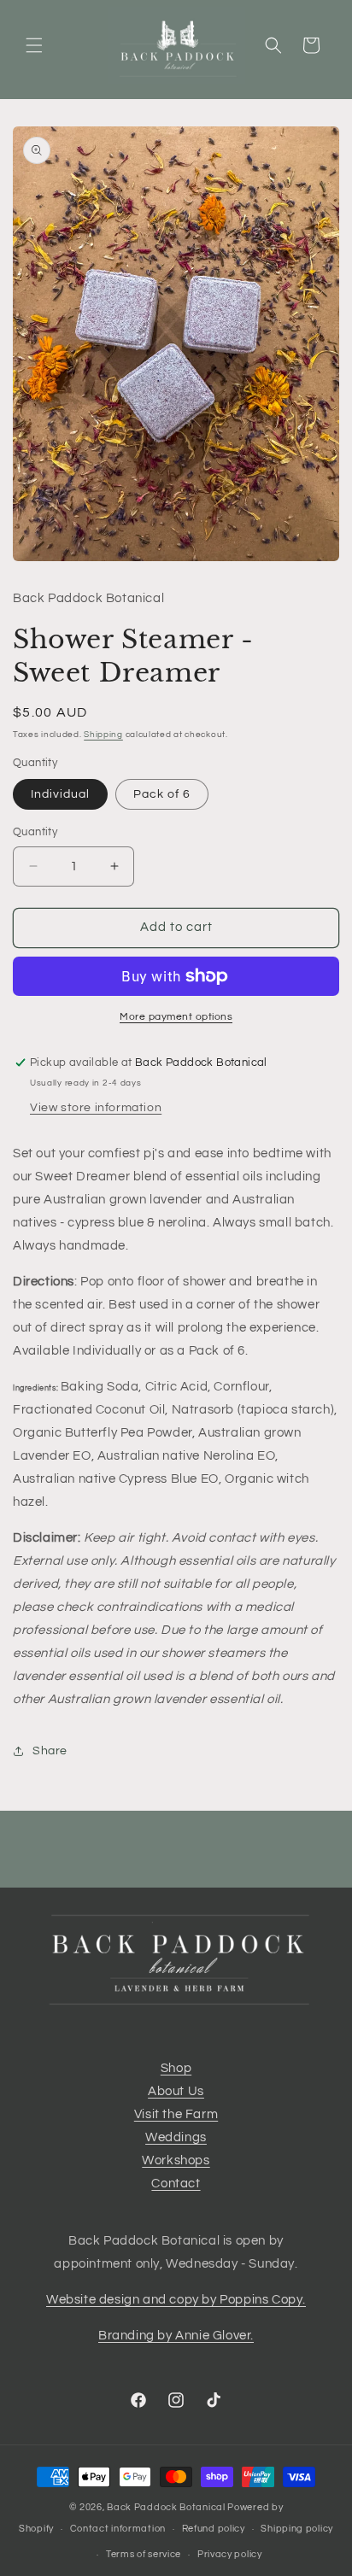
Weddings (176, 2137)
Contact (176, 2184)
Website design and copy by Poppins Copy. (176, 2300)
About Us (176, 2091)
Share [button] (50, 1751)
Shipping (103, 735)
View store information (96, 1108)
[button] (34, 45)
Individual (60, 794)
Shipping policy (297, 2529)
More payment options (176, 1017)
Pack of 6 (162, 794)
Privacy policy (230, 2554)
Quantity (35, 832)
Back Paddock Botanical (166, 2507)
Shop (176, 2068)
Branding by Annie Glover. (176, 2336)
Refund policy (214, 2529)
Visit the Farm (176, 2114)
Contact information (118, 2529)
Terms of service (144, 2554)
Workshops (176, 2160)
